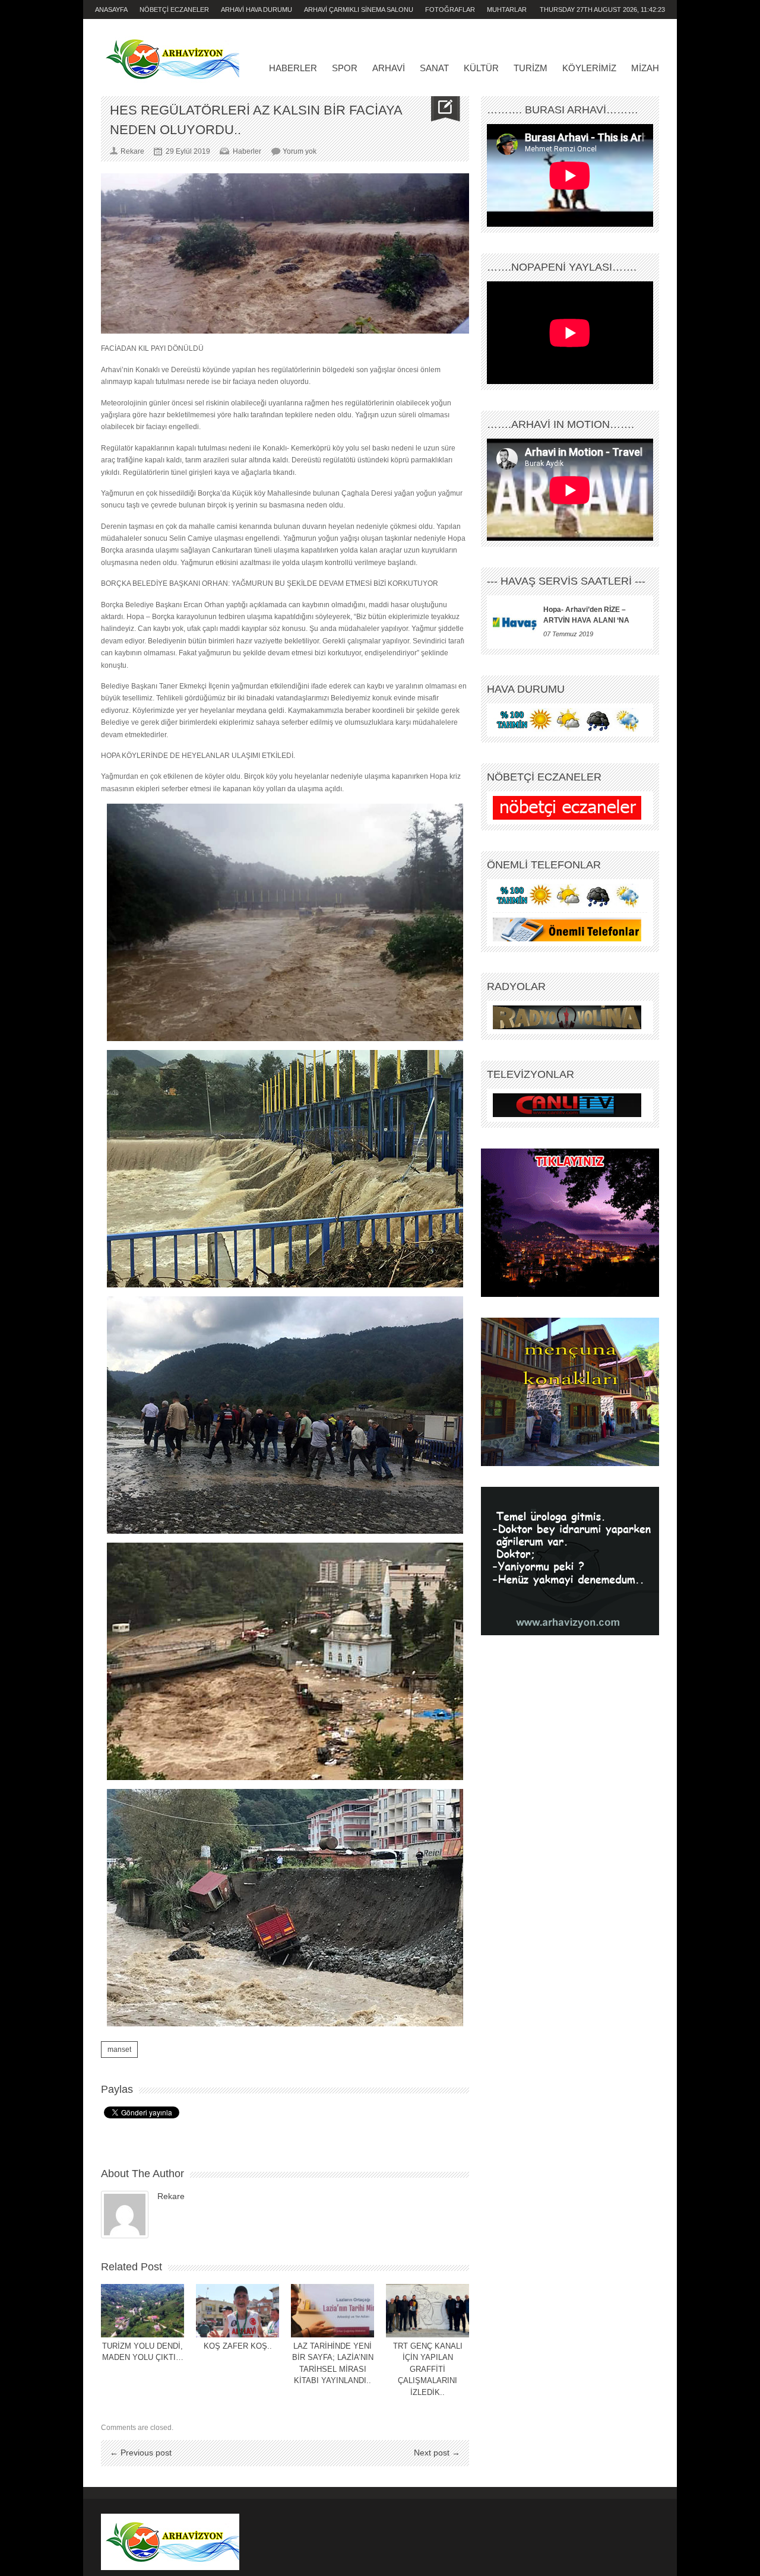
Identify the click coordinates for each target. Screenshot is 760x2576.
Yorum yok (300, 151)
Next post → (437, 2453)
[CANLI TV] (567, 1105)
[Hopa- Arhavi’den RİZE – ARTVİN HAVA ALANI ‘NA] (515, 622)
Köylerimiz (589, 68)
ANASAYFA (111, 9)
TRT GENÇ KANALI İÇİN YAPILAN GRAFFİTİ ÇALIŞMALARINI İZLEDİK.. (428, 2369)
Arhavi (389, 68)
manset (119, 2050)
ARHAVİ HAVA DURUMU (256, 9)
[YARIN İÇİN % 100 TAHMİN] (567, 720)
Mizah (645, 68)
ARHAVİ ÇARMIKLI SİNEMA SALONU (359, 9)
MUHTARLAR (507, 9)
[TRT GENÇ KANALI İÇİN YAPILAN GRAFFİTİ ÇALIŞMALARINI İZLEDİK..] (427, 2311)
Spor (345, 68)
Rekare (171, 2196)
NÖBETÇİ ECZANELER (174, 9)
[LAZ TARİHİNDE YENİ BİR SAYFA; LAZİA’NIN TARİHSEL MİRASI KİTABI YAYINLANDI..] (332, 2311)
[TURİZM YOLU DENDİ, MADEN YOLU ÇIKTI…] (142, 2311)
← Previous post (141, 2453)
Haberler (293, 68)
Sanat (434, 68)
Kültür (481, 68)
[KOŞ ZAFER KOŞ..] (237, 2311)
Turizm (531, 68)
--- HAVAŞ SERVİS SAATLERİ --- (566, 581)
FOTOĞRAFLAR (450, 9)
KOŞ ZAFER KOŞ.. (238, 2346)
